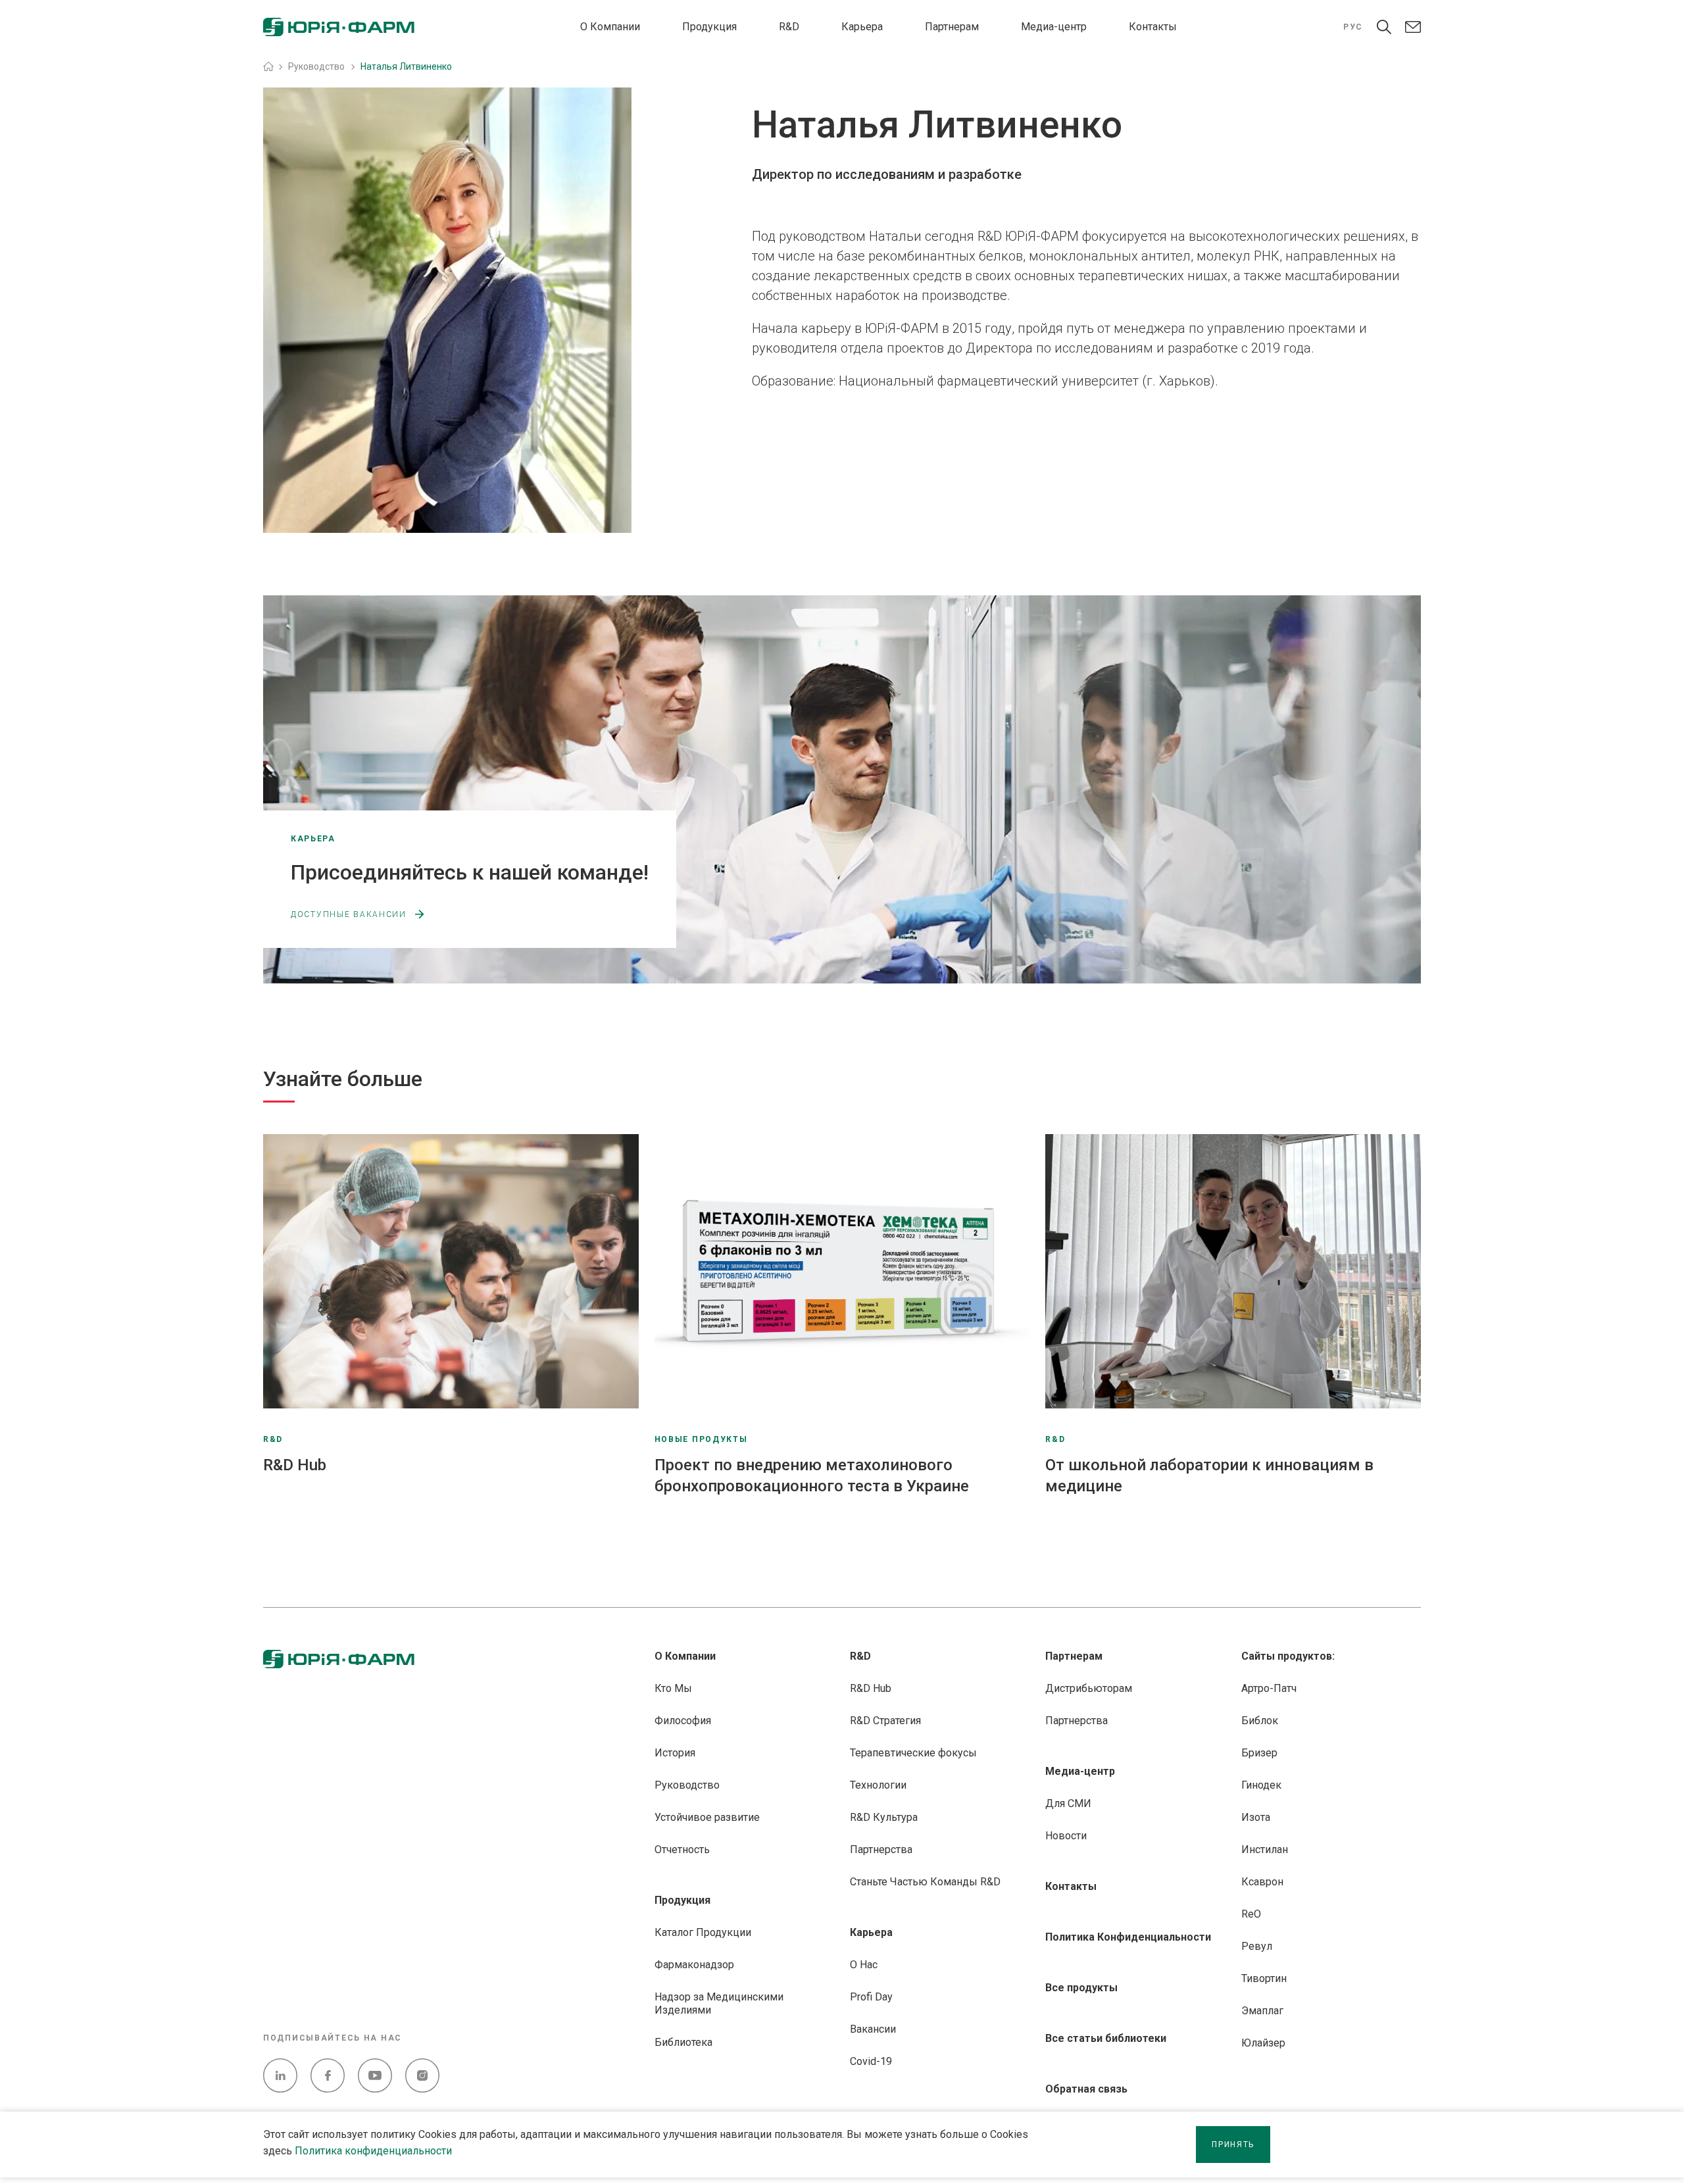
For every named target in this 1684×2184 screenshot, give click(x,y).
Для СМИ (1068, 1803)
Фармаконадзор (694, 1965)
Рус (1353, 27)
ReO (1251, 1914)
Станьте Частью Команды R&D (925, 1882)
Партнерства (881, 1849)
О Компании (610, 27)
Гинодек (1261, 1785)
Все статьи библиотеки (1106, 2038)
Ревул (1257, 1946)
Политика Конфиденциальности (1128, 1937)
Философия (683, 1721)
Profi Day (871, 1997)
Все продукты (1081, 1988)
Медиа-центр (1054, 27)
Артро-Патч (1269, 1688)
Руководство (687, 1785)
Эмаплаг (1262, 2011)
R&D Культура (884, 1817)
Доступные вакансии (349, 914)
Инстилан (1265, 1849)
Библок (1260, 1721)
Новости (1066, 1836)
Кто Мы (673, 1688)
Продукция (709, 27)
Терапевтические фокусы (913, 1753)
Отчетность (682, 1849)
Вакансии (873, 2029)
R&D (789, 27)
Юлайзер (1263, 2043)
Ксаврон (1262, 1882)
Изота (1256, 1817)
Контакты (1153, 27)
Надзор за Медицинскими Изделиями (719, 2003)
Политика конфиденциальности (373, 2151)
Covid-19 (871, 2061)
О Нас (864, 1965)
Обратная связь (1086, 2089)
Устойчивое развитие (707, 1817)
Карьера (862, 27)
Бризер (1259, 1753)
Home (268, 66)
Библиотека (683, 2042)
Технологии (878, 1785)
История (675, 1753)
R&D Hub (871, 1688)
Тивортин (1264, 1978)
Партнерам (952, 27)
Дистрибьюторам (1089, 1688)
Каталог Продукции (703, 1932)
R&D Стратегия (885, 1721)
